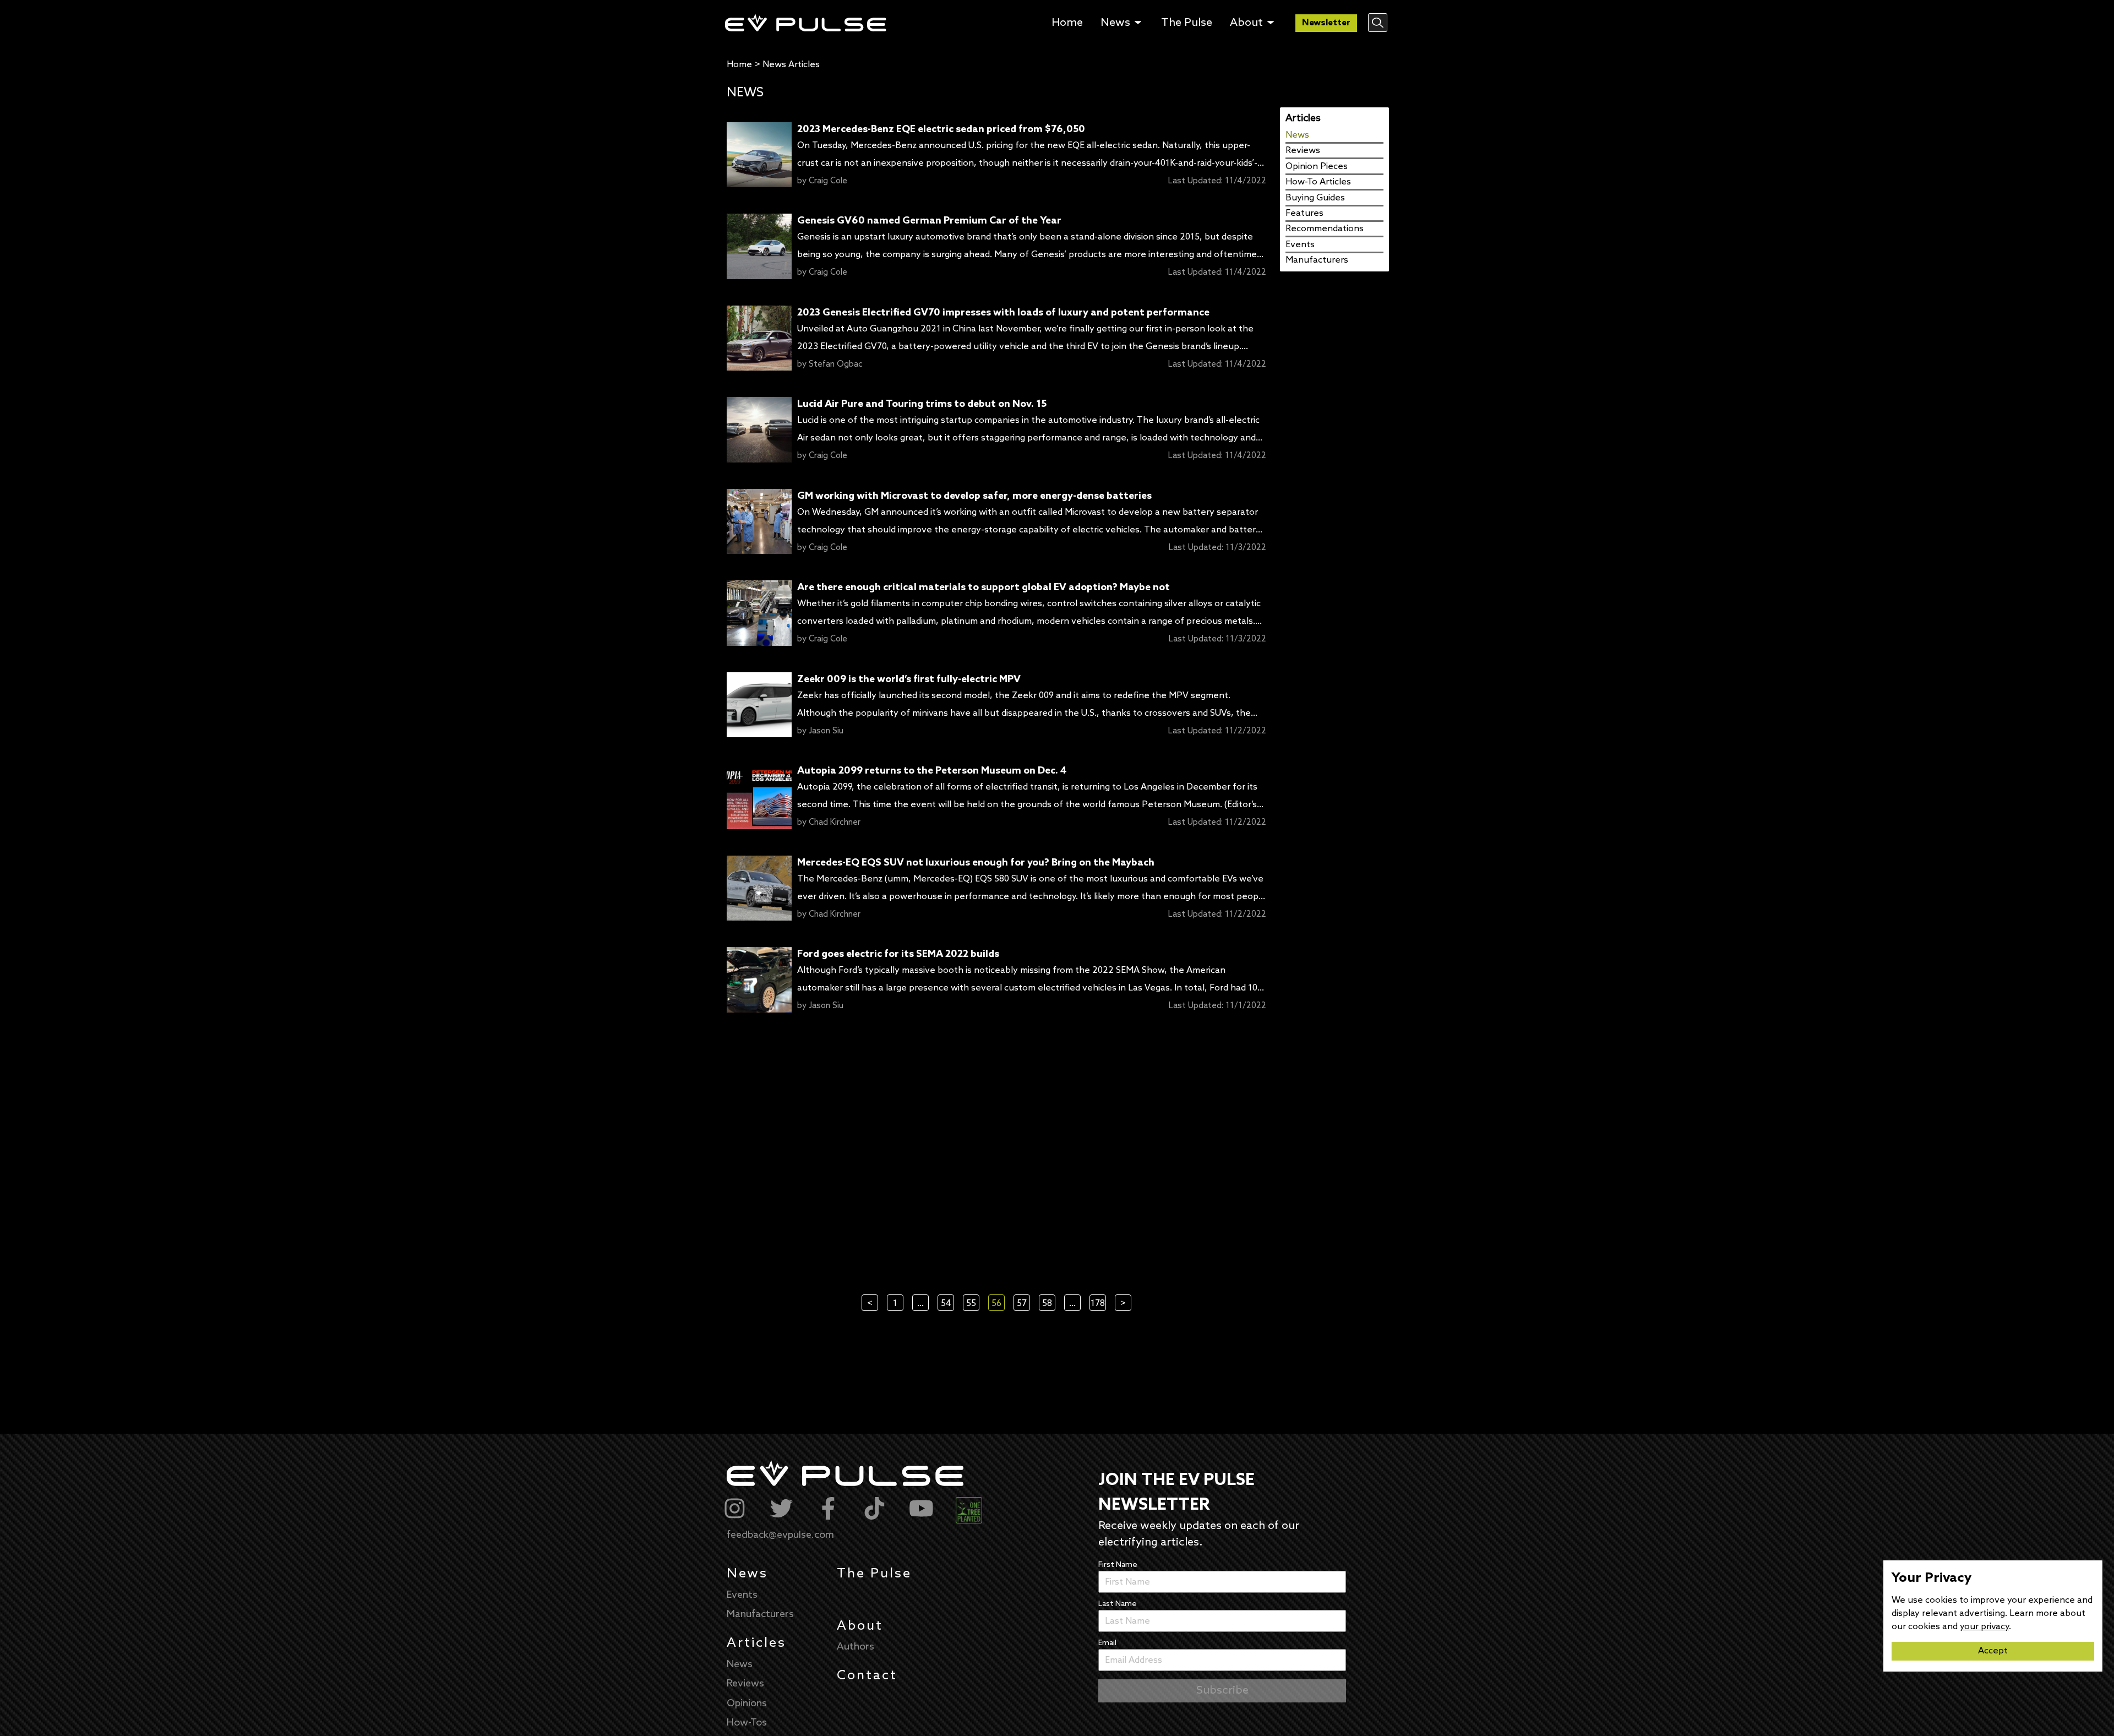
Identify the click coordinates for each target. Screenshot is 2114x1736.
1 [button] (895, 1304)
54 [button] (946, 1304)
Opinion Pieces (1317, 167)
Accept (1993, 1651)
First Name (1118, 1565)
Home (739, 65)
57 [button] (1022, 1304)
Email (1107, 1643)
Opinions (747, 1704)
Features (1304, 213)
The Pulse (874, 1574)
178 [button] (1098, 1304)
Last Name (1118, 1604)
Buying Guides (1315, 198)
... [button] (920, 1304)
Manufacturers (1317, 260)
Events (1300, 245)
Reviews (1303, 151)
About (860, 1626)
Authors (856, 1647)
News (1297, 135)
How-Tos (747, 1723)
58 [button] (1047, 1304)
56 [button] (996, 1304)
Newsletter (1326, 23)
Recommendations (1325, 229)
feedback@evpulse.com (780, 1535)
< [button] (870, 1304)
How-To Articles (1318, 182)
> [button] (1123, 1304)
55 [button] (971, 1304)
